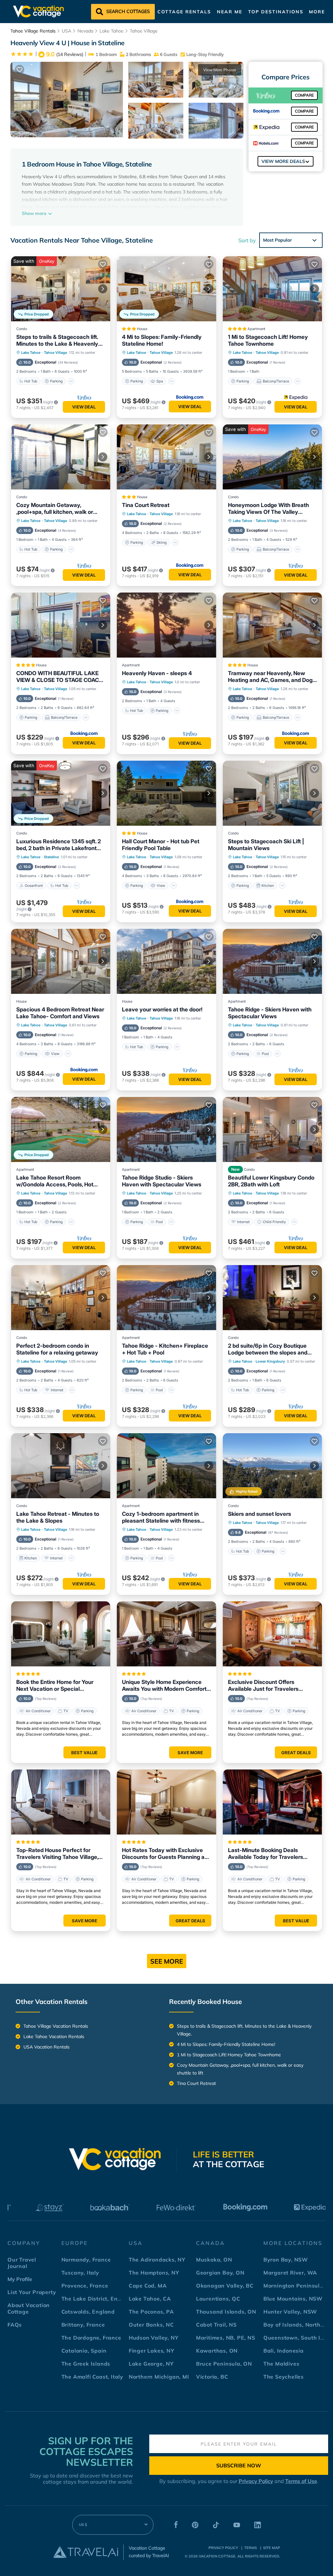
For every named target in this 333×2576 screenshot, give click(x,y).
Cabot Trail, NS (216, 2325)
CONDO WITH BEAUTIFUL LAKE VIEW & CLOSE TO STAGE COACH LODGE (60, 677)
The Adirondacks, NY (157, 2260)
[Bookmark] (20, 70)
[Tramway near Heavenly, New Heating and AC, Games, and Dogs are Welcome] (272, 625)
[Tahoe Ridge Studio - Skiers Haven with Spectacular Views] (166, 1129)
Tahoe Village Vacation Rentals (56, 2026)
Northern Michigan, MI (159, 2377)
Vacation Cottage (217, 2556)
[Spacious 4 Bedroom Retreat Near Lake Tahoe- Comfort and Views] (61, 961)
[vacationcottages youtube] (237, 2526)
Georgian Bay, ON (220, 2273)
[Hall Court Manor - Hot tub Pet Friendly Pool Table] (166, 793)
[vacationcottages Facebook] (176, 2526)
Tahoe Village (144, 31)
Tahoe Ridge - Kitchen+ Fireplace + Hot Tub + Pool (165, 1349)
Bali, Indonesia (284, 2351)
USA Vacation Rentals (47, 2047)
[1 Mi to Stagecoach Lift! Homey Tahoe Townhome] (272, 289)
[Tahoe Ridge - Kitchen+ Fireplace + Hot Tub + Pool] (166, 1298)
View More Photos (220, 70)
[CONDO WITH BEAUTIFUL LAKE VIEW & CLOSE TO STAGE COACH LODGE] (61, 625)
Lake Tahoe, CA (150, 2299)
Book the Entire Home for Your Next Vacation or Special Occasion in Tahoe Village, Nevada (55, 1686)
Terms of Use (301, 2481)
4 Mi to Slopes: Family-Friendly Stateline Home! (162, 340)
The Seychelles (284, 2377)
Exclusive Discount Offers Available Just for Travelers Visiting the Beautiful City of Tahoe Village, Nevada (272, 1686)
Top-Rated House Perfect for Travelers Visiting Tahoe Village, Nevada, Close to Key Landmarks (59, 1854)
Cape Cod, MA (148, 2286)
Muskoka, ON (214, 2260)
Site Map (272, 2548)
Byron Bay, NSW (286, 2260)
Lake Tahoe (112, 31)
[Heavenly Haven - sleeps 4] (166, 625)
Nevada (85, 31)
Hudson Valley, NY (154, 2338)
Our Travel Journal (22, 2263)
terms (251, 2548)
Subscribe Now (239, 2465)
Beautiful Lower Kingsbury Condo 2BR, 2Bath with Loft (271, 1181)
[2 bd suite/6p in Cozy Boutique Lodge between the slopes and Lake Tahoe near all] (272, 1298)
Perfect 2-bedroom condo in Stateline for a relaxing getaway (57, 1349)
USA (67, 31)
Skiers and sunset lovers (260, 1514)
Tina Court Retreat (146, 505)
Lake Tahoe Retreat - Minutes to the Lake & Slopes (58, 1517)
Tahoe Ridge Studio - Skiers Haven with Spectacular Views (162, 1181)
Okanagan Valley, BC (225, 2286)
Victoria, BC (212, 2377)
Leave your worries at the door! (162, 1009)
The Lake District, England (97, 2299)
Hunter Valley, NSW (290, 2312)
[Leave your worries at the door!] (166, 961)
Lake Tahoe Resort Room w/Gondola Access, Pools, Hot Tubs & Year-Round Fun (55, 1181)
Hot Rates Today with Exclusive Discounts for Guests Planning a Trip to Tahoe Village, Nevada (163, 1854)
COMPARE (304, 95)
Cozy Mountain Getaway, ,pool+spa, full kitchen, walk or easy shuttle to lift (55, 509)
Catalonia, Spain (84, 2351)
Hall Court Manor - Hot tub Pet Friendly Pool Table (161, 845)
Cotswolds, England (88, 2312)
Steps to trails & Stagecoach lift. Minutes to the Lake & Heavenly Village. (57, 340)
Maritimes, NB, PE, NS (226, 2338)
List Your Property (32, 2292)
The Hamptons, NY (154, 2273)
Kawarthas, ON (217, 2351)
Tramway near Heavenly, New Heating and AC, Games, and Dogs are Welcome (272, 677)
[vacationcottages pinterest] (195, 2526)
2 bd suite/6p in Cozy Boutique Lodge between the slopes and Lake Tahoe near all (268, 1349)
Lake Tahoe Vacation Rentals (54, 2036)
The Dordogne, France (91, 2338)
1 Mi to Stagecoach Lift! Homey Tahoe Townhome (268, 340)
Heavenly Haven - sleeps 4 (157, 673)
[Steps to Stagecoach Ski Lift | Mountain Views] (272, 793)
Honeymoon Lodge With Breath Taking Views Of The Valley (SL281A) (268, 509)
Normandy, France (86, 2260)
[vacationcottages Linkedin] (258, 2526)
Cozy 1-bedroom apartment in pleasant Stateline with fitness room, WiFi (161, 1517)
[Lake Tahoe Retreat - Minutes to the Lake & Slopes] (61, 1466)
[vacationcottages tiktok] (216, 2526)
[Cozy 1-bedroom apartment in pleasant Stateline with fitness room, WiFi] (166, 1466)
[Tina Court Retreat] (166, 457)
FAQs (15, 2325)
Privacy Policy (256, 2481)
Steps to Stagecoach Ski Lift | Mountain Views (266, 845)
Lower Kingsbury (270, 1361)
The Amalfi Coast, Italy (92, 2377)
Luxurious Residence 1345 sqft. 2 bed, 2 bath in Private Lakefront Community (59, 845)
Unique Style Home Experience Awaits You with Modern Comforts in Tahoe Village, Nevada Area (166, 1686)
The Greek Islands (86, 2364)
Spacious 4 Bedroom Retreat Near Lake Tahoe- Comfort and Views (60, 1013)
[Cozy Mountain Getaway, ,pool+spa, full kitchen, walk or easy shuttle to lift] (61, 457)
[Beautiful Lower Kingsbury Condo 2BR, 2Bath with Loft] (272, 1129)
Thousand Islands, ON (226, 2312)
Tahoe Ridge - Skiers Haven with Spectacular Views (270, 1013)
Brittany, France (83, 2325)
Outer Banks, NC (151, 2325)
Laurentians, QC (218, 2299)
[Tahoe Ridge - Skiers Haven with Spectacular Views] (272, 961)
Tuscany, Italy (80, 2273)
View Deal (84, 407)
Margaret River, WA (290, 2273)
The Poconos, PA (151, 2312)
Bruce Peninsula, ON (224, 2364)
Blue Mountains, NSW (293, 2299)
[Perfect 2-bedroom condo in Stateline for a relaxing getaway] (61, 1298)
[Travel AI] (86, 2552)
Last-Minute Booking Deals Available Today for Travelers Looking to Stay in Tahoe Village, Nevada (270, 1854)
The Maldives (281, 2364)
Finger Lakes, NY (152, 2351)
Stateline (51, 857)
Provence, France (85, 2286)
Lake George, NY (151, 2364)
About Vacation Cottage (29, 2308)
